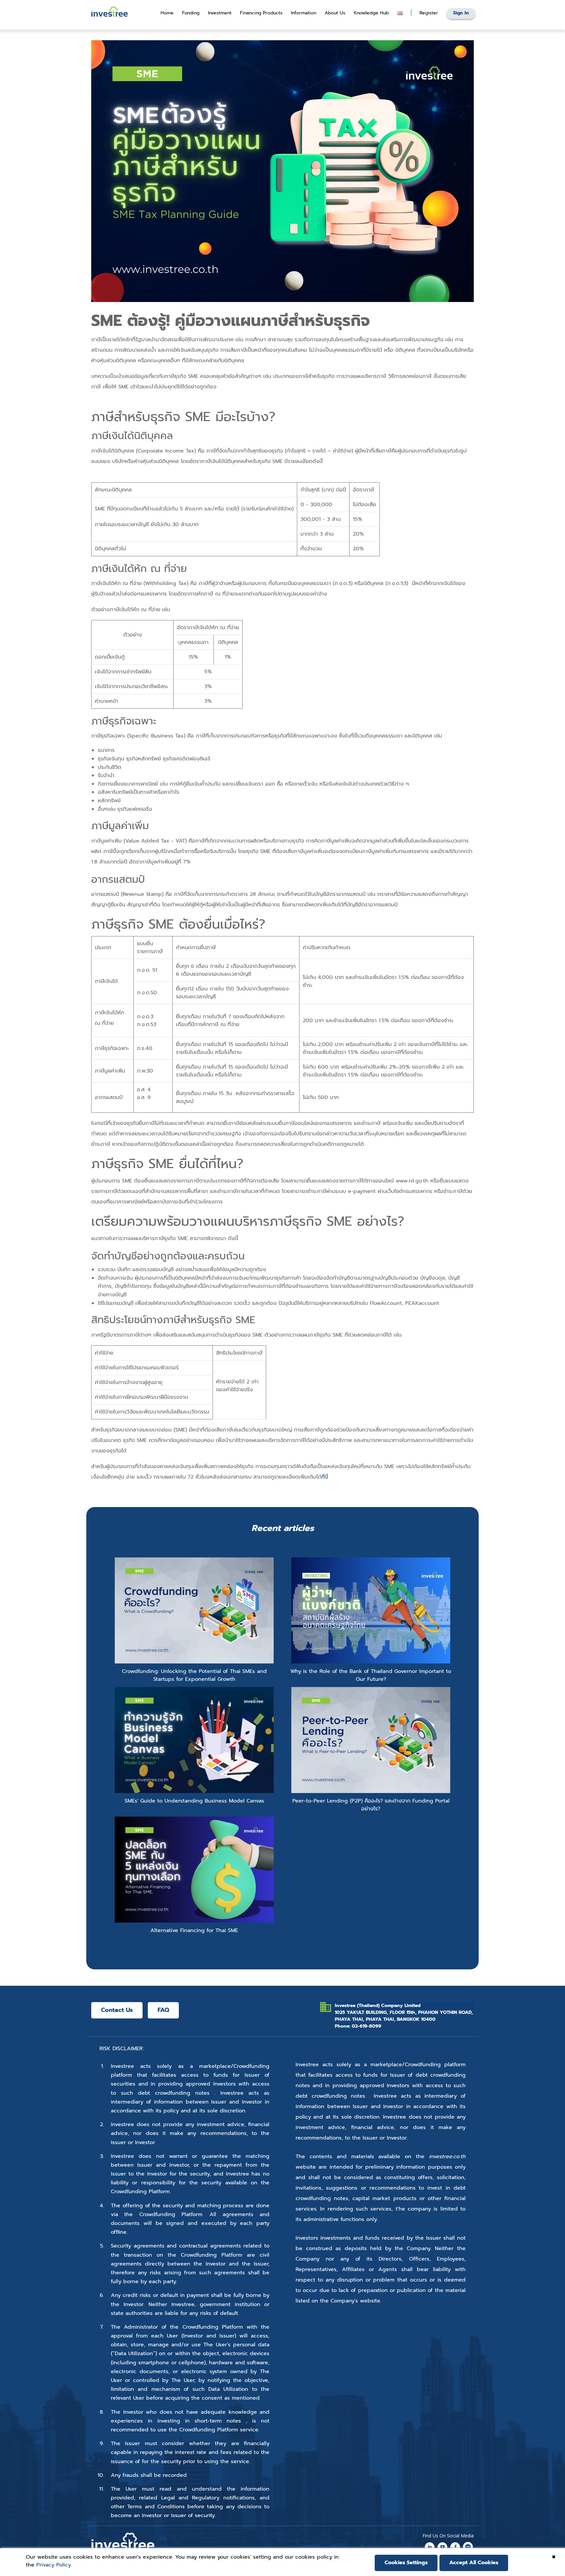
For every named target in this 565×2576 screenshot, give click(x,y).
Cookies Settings (406, 2563)
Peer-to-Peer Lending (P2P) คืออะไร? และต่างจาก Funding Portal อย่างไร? (371, 1805)
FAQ (163, 2010)
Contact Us (117, 2010)
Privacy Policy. (54, 2565)
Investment (220, 13)
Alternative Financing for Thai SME (194, 1930)
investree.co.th (447, 2157)
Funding (191, 13)
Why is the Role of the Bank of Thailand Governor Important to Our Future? (371, 1675)
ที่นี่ (325, 1477)
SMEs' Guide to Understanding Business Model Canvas (194, 1801)
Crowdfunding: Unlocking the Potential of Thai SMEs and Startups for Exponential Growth (194, 1675)
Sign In (461, 13)
